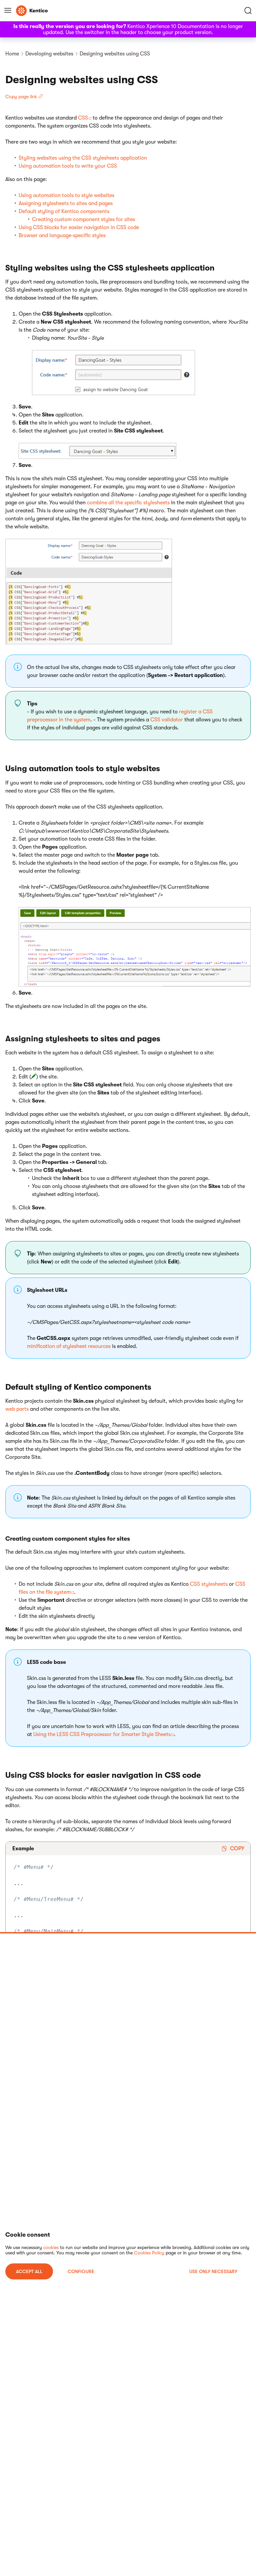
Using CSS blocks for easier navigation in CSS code (79, 227)
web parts (17, 1409)
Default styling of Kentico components (64, 211)
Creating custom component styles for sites (83, 219)
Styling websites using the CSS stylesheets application (83, 158)
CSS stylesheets (209, 1584)
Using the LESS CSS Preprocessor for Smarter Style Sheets (102, 1734)
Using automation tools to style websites (66, 195)
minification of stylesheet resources (69, 1346)
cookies (51, 2247)
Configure (81, 2271)
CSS (83, 118)
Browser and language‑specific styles (62, 235)
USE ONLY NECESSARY (213, 2271)
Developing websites (49, 54)
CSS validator (167, 720)
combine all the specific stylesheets (128, 503)
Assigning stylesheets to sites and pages (66, 203)
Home (12, 54)
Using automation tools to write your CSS (68, 166)
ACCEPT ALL (29, 2271)
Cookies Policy (149, 2253)
